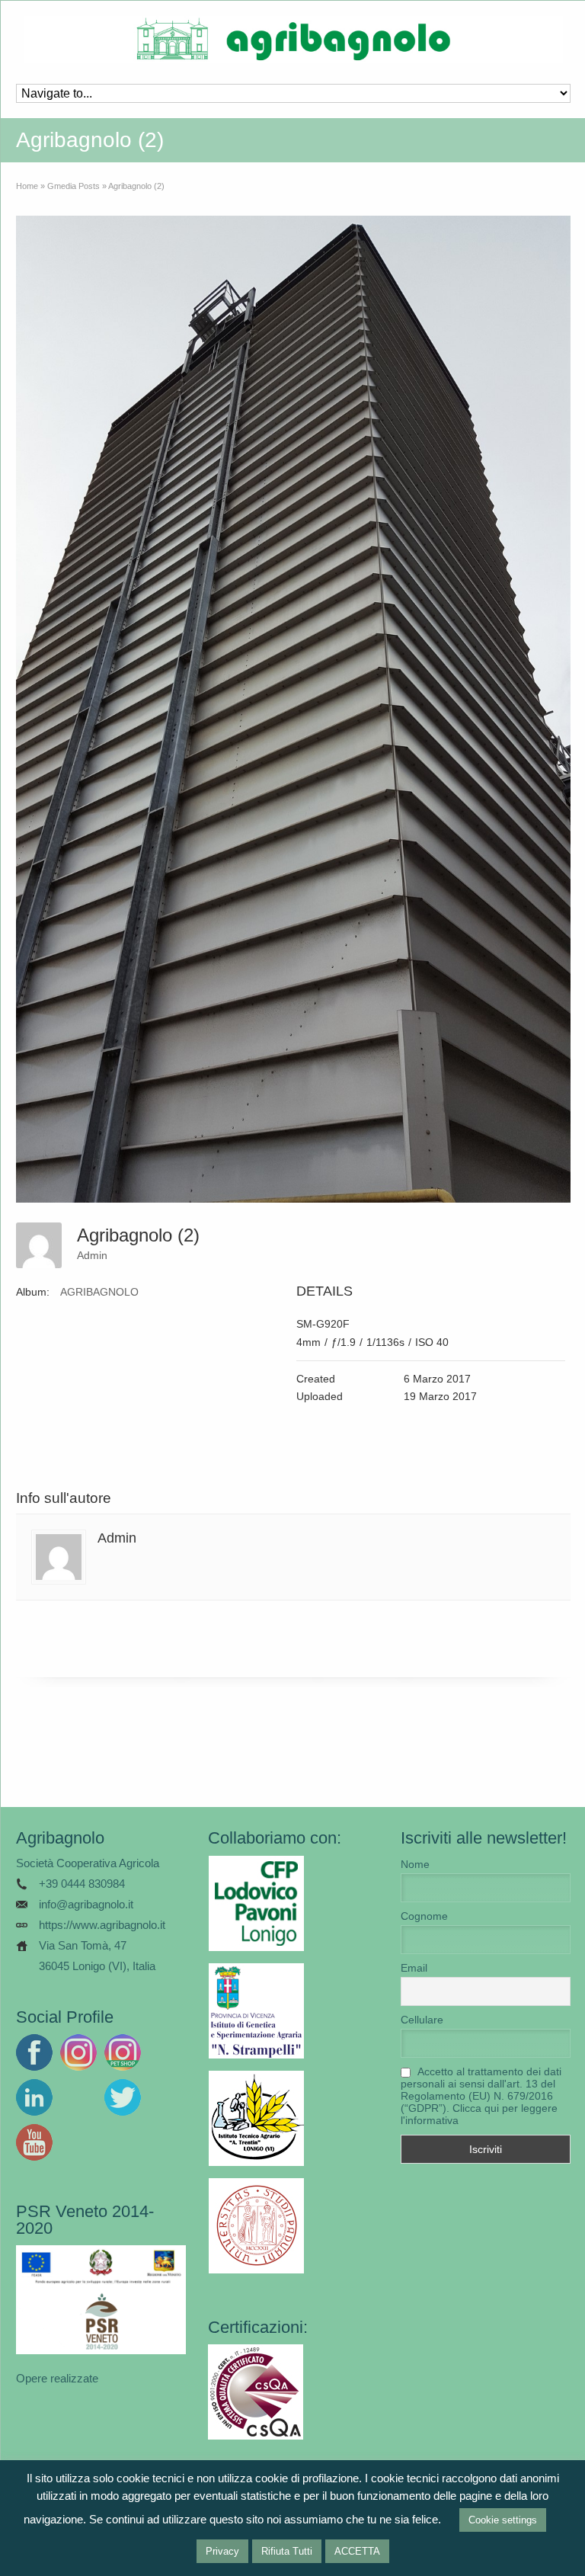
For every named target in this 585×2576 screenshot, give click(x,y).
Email (414, 1968)
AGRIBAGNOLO (99, 1292)
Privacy (222, 2551)
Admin (92, 1255)
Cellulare (422, 2020)
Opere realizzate (57, 2378)
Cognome (424, 1916)
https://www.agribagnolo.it (102, 1925)
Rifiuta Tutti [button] (287, 2551)
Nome (415, 1864)
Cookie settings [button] (503, 2520)
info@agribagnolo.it (86, 1904)
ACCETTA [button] (357, 2551)
